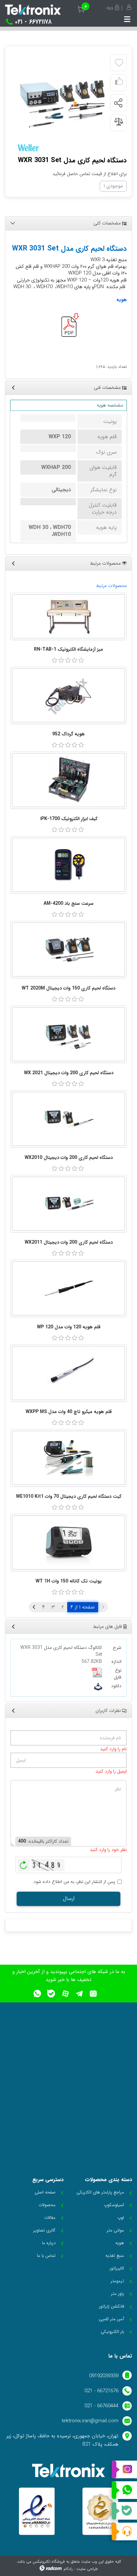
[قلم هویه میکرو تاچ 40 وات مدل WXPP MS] (68, 1373)
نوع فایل (118, 1674)
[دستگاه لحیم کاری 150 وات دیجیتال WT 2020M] (68, 949)
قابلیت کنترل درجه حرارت (103, 509)
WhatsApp (124, 2490)
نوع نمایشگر (104, 490)
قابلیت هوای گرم (103, 471)
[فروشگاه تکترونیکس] (33, 10)
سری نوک (106, 452)
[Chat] (124, 2531)
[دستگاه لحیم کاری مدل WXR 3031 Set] (61, 103)
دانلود (116, 1686)
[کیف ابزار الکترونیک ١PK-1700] (68, 780)
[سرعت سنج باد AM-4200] (68, 865)
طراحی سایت (87, 2569)
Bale (124, 2511)
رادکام (68, 2569)
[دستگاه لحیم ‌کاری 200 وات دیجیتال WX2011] (68, 1204)
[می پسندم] (119, 83)
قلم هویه (107, 437)
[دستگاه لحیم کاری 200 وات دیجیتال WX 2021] (68, 1034)
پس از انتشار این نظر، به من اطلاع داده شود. (74, 1882)
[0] (55, 660)
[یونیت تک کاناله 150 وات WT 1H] (68, 1542)
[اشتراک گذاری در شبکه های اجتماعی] (118, 103)
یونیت (110, 421)
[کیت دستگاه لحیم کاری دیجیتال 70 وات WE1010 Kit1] (68, 1458)
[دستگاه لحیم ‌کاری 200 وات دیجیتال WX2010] (68, 1119)
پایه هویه (106, 527)
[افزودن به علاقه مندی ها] (119, 63)
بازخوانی (24, 1863)
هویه (122, 300)
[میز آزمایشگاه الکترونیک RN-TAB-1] (68, 616)
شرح (117, 1648)
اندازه (116, 1662)
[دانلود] (98, 1687)
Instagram (124, 2470)
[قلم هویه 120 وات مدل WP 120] (68, 1288)
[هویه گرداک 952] (68, 695)
